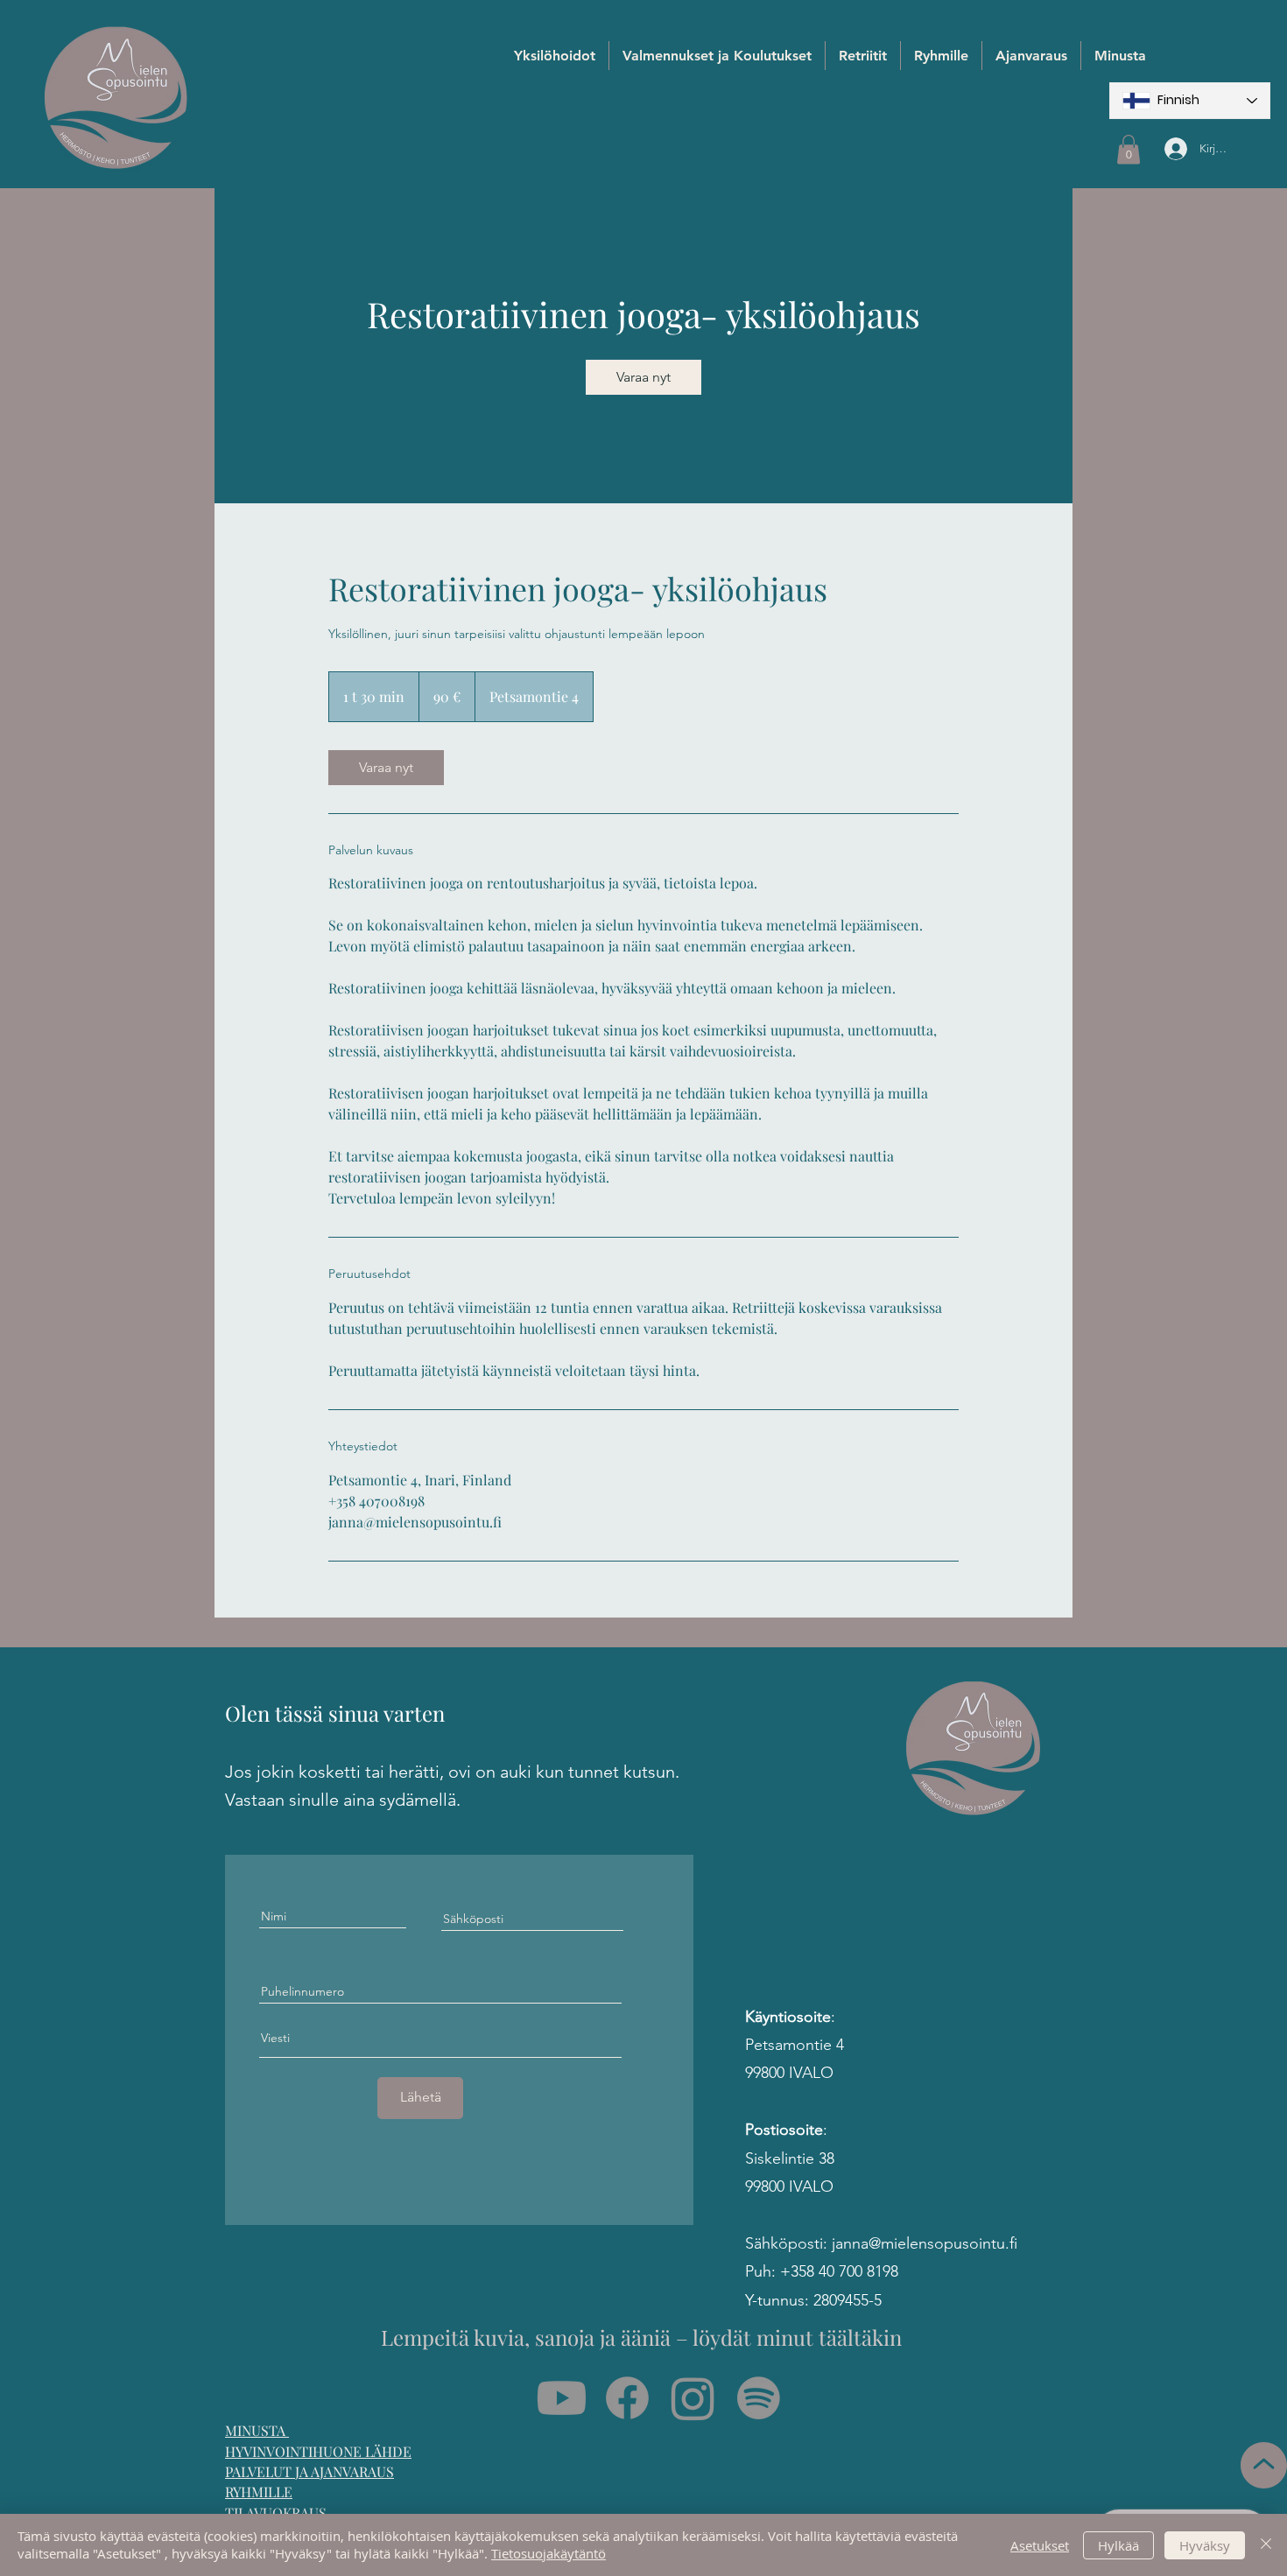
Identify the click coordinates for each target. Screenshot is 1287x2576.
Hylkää (1118, 2545)
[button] (951, 944)
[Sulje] (1266, 2545)
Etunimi (354, 1298)
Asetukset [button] (1040, 2545)
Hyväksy (1205, 2545)
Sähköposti (365, 1377)
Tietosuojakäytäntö (549, 2553)
